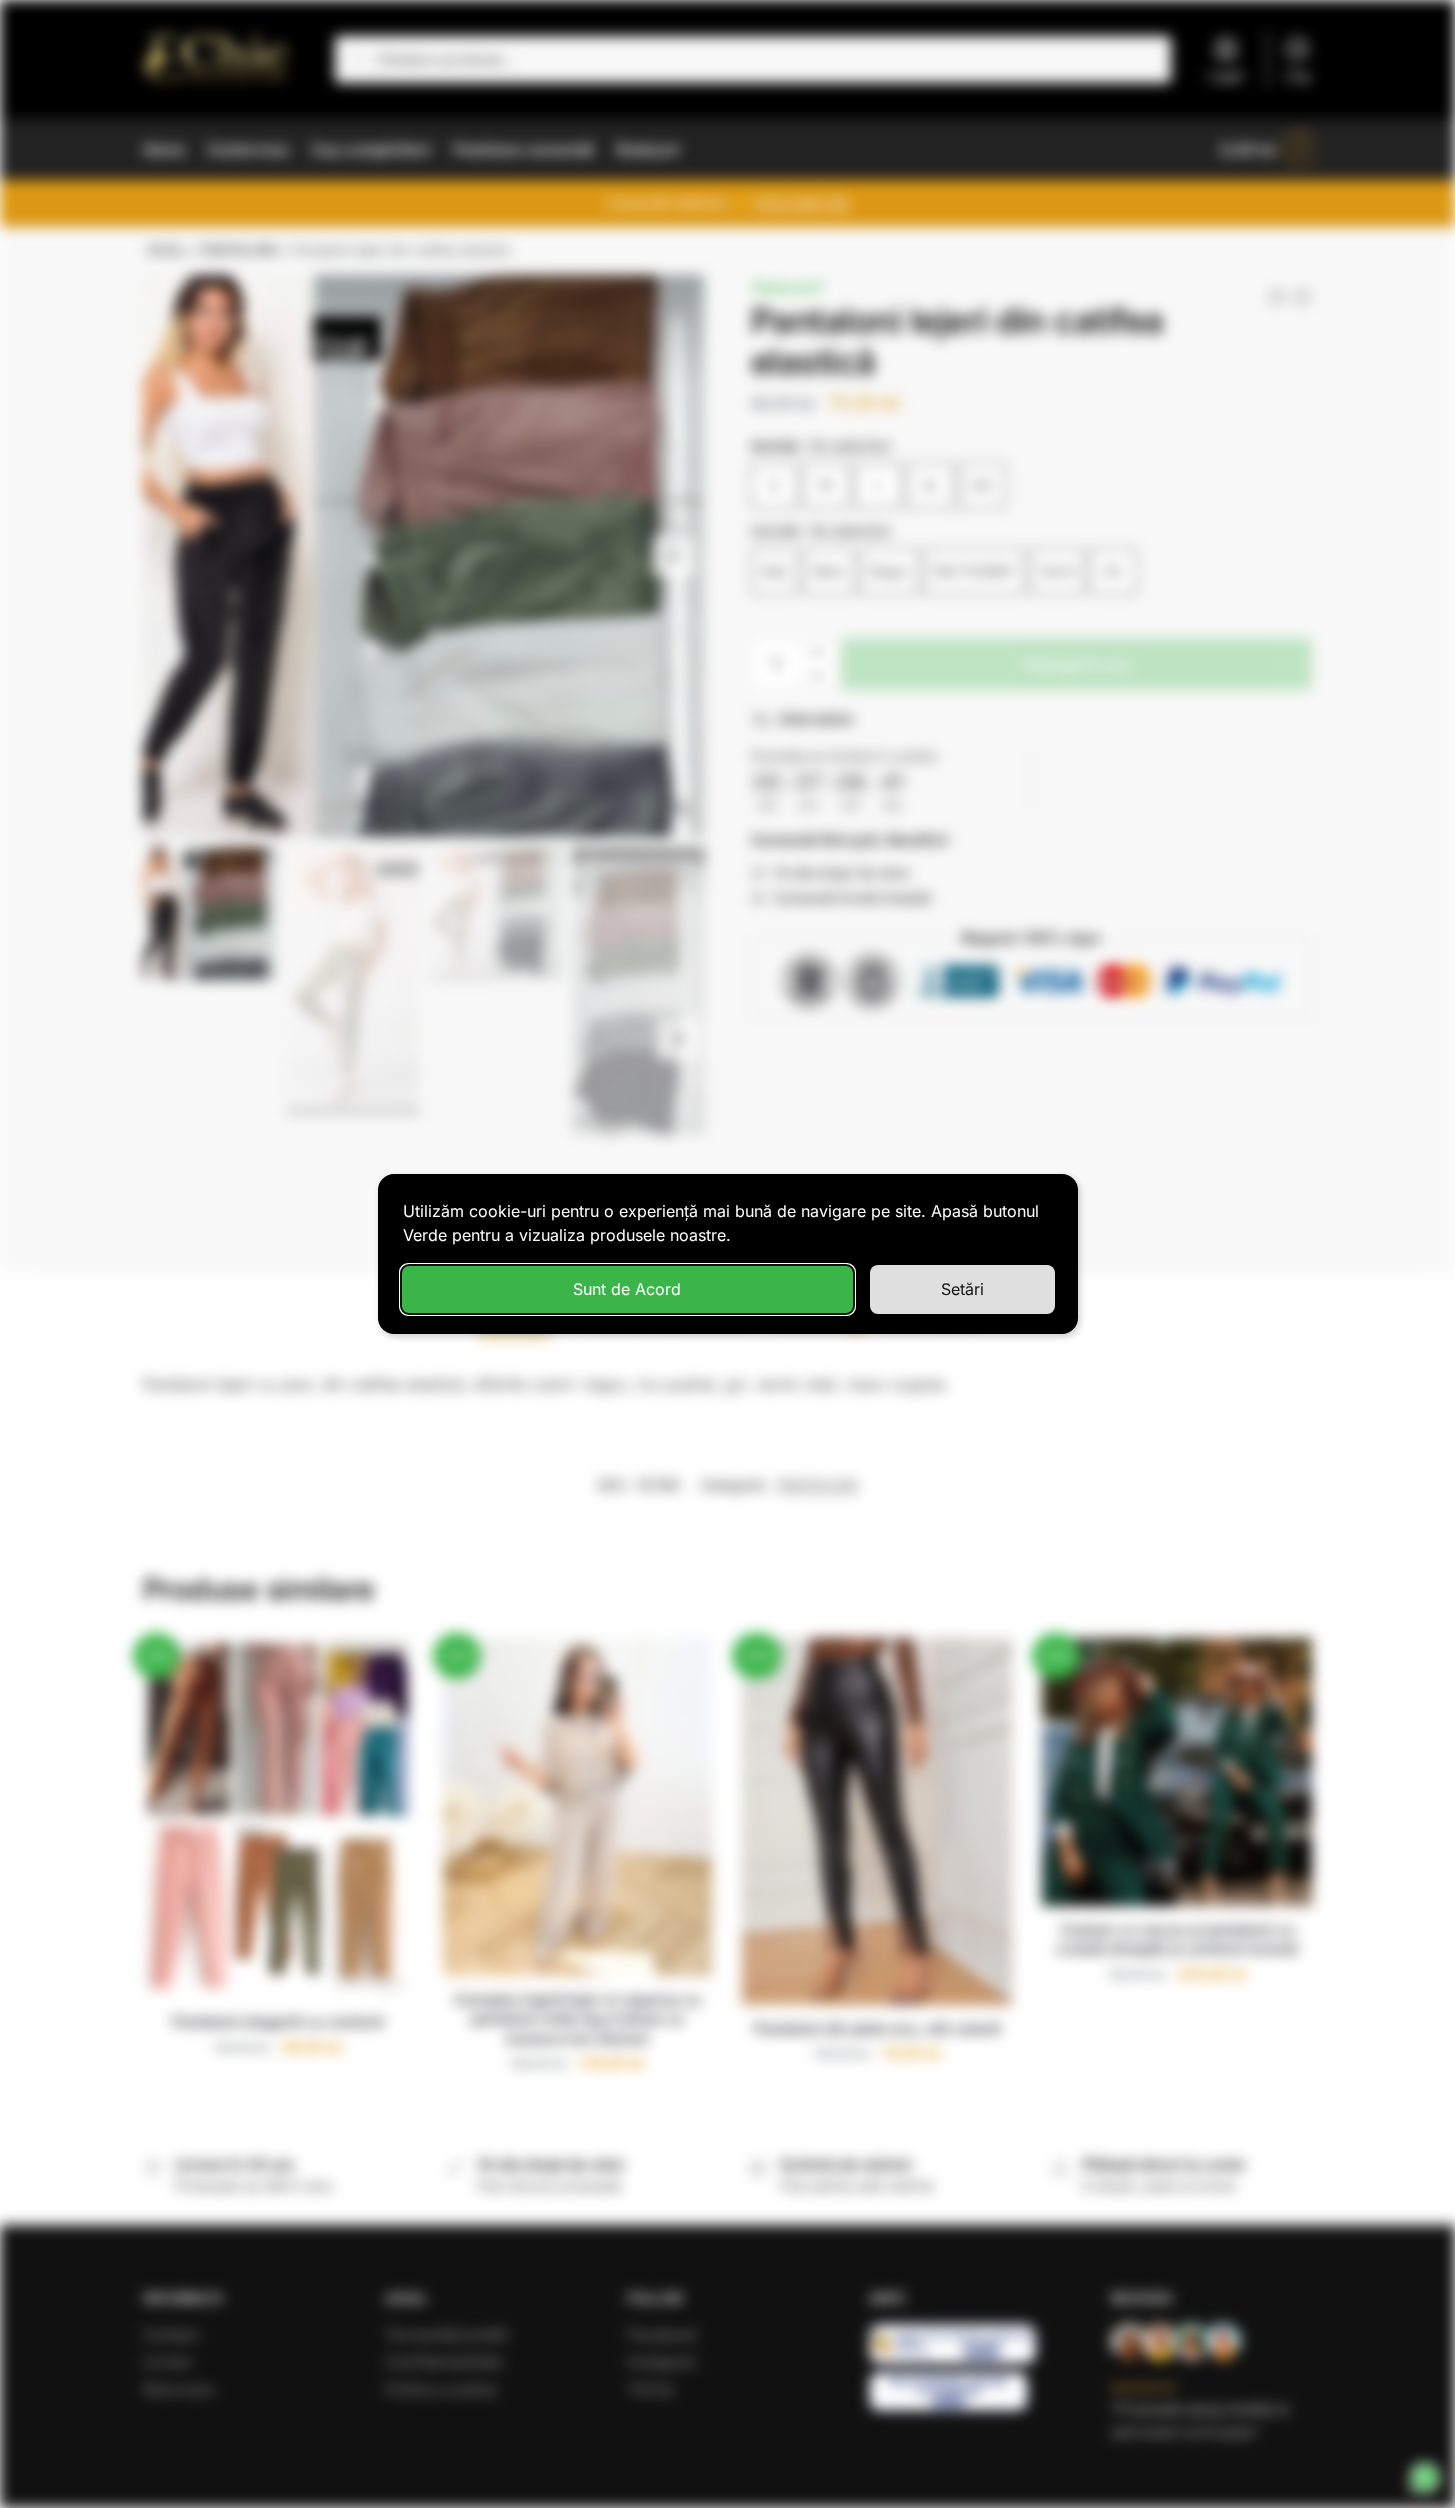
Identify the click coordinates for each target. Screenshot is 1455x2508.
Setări (962, 1289)
